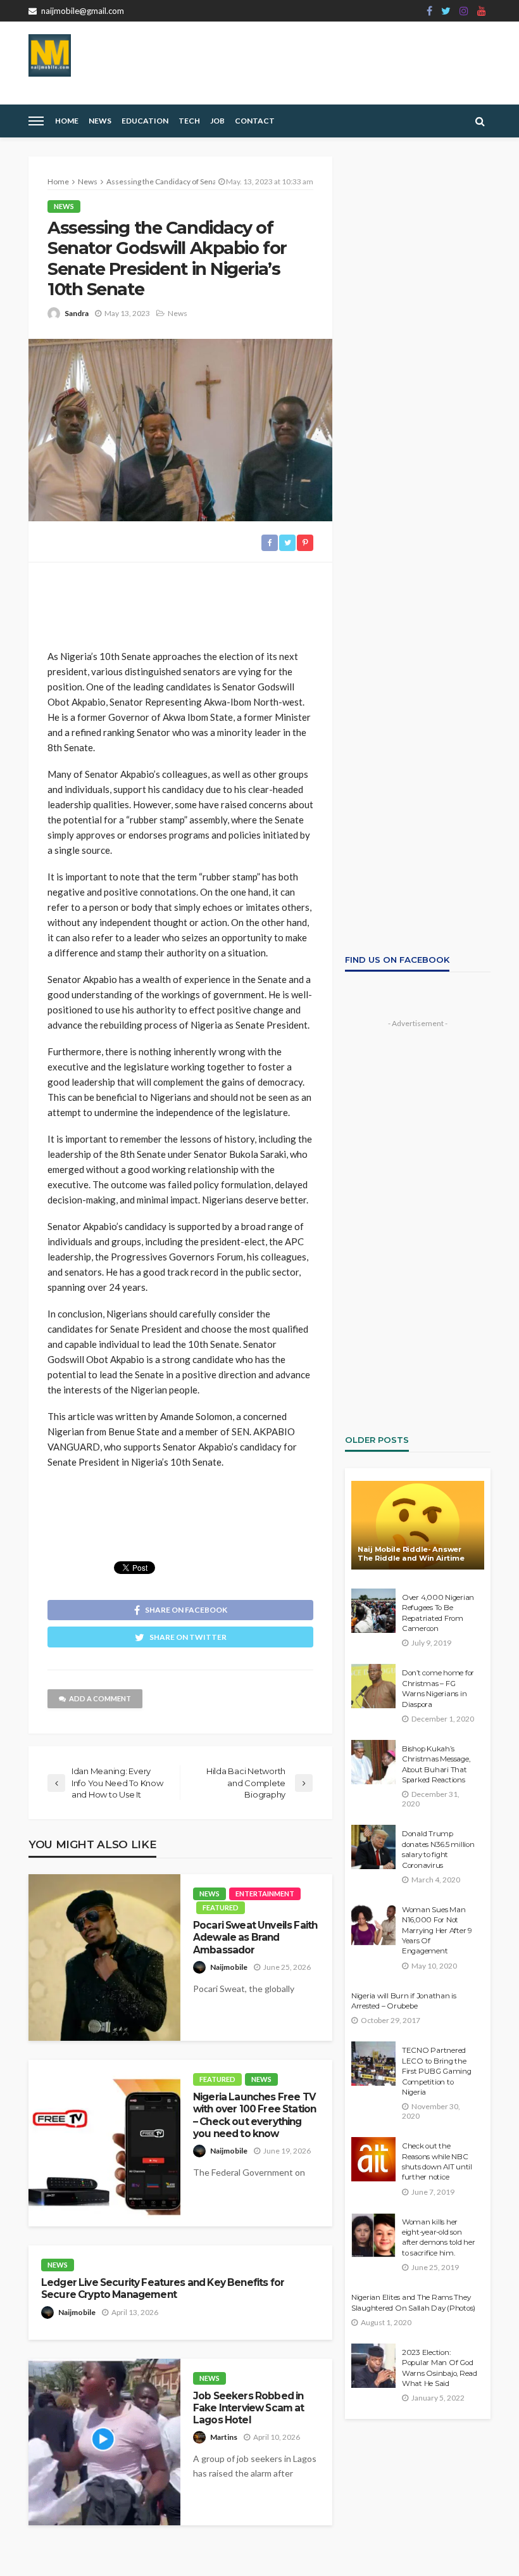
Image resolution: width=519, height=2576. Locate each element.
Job (217, 121)
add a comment (100, 1698)
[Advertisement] (180, 600)
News (100, 121)
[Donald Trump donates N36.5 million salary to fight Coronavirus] (373, 1847)
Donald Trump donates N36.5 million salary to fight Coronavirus (438, 1849)
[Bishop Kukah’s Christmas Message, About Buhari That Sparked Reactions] (373, 1762)
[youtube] (482, 11)
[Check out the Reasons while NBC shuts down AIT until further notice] (373, 2159)
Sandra (77, 313)
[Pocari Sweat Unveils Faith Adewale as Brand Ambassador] (104, 1957)
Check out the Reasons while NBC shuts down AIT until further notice (437, 2161)
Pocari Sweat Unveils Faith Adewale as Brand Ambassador (255, 1938)
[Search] (480, 121)
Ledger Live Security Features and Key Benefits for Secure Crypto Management (163, 2288)
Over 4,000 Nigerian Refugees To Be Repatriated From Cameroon (438, 1613)
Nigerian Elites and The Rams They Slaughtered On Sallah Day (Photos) (413, 2302)
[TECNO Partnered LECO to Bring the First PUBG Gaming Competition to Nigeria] (373, 2064)
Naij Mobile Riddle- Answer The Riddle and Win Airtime (411, 1554)
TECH (189, 121)
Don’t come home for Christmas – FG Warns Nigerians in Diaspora (438, 1688)
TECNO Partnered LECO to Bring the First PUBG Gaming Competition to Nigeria (437, 2071)
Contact (255, 121)
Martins (224, 2437)
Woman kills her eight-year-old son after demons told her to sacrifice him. (439, 2237)
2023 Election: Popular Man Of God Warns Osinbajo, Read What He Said (440, 2368)
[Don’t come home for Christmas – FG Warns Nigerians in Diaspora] (373, 1686)
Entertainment (265, 1894)
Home (67, 121)
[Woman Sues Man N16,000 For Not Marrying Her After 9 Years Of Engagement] (373, 1923)
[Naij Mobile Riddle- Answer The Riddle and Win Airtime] (418, 1525)
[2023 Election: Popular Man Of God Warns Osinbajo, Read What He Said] (373, 2366)
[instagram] (464, 11)
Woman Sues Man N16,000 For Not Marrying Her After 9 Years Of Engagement (437, 1931)
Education (145, 121)
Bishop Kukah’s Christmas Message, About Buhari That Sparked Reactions (436, 1764)
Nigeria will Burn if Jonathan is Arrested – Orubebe (404, 2001)
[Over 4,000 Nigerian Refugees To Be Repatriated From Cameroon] (373, 1611)
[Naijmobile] (50, 55)
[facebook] (429, 11)
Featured (221, 1907)
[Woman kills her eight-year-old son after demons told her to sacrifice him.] (373, 2235)
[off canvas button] (36, 121)
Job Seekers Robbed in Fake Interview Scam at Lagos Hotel (249, 2408)
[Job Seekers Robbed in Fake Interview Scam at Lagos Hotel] (104, 2442)
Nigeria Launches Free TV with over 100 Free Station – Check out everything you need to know (254, 2115)
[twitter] (446, 11)
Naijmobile (229, 1967)
